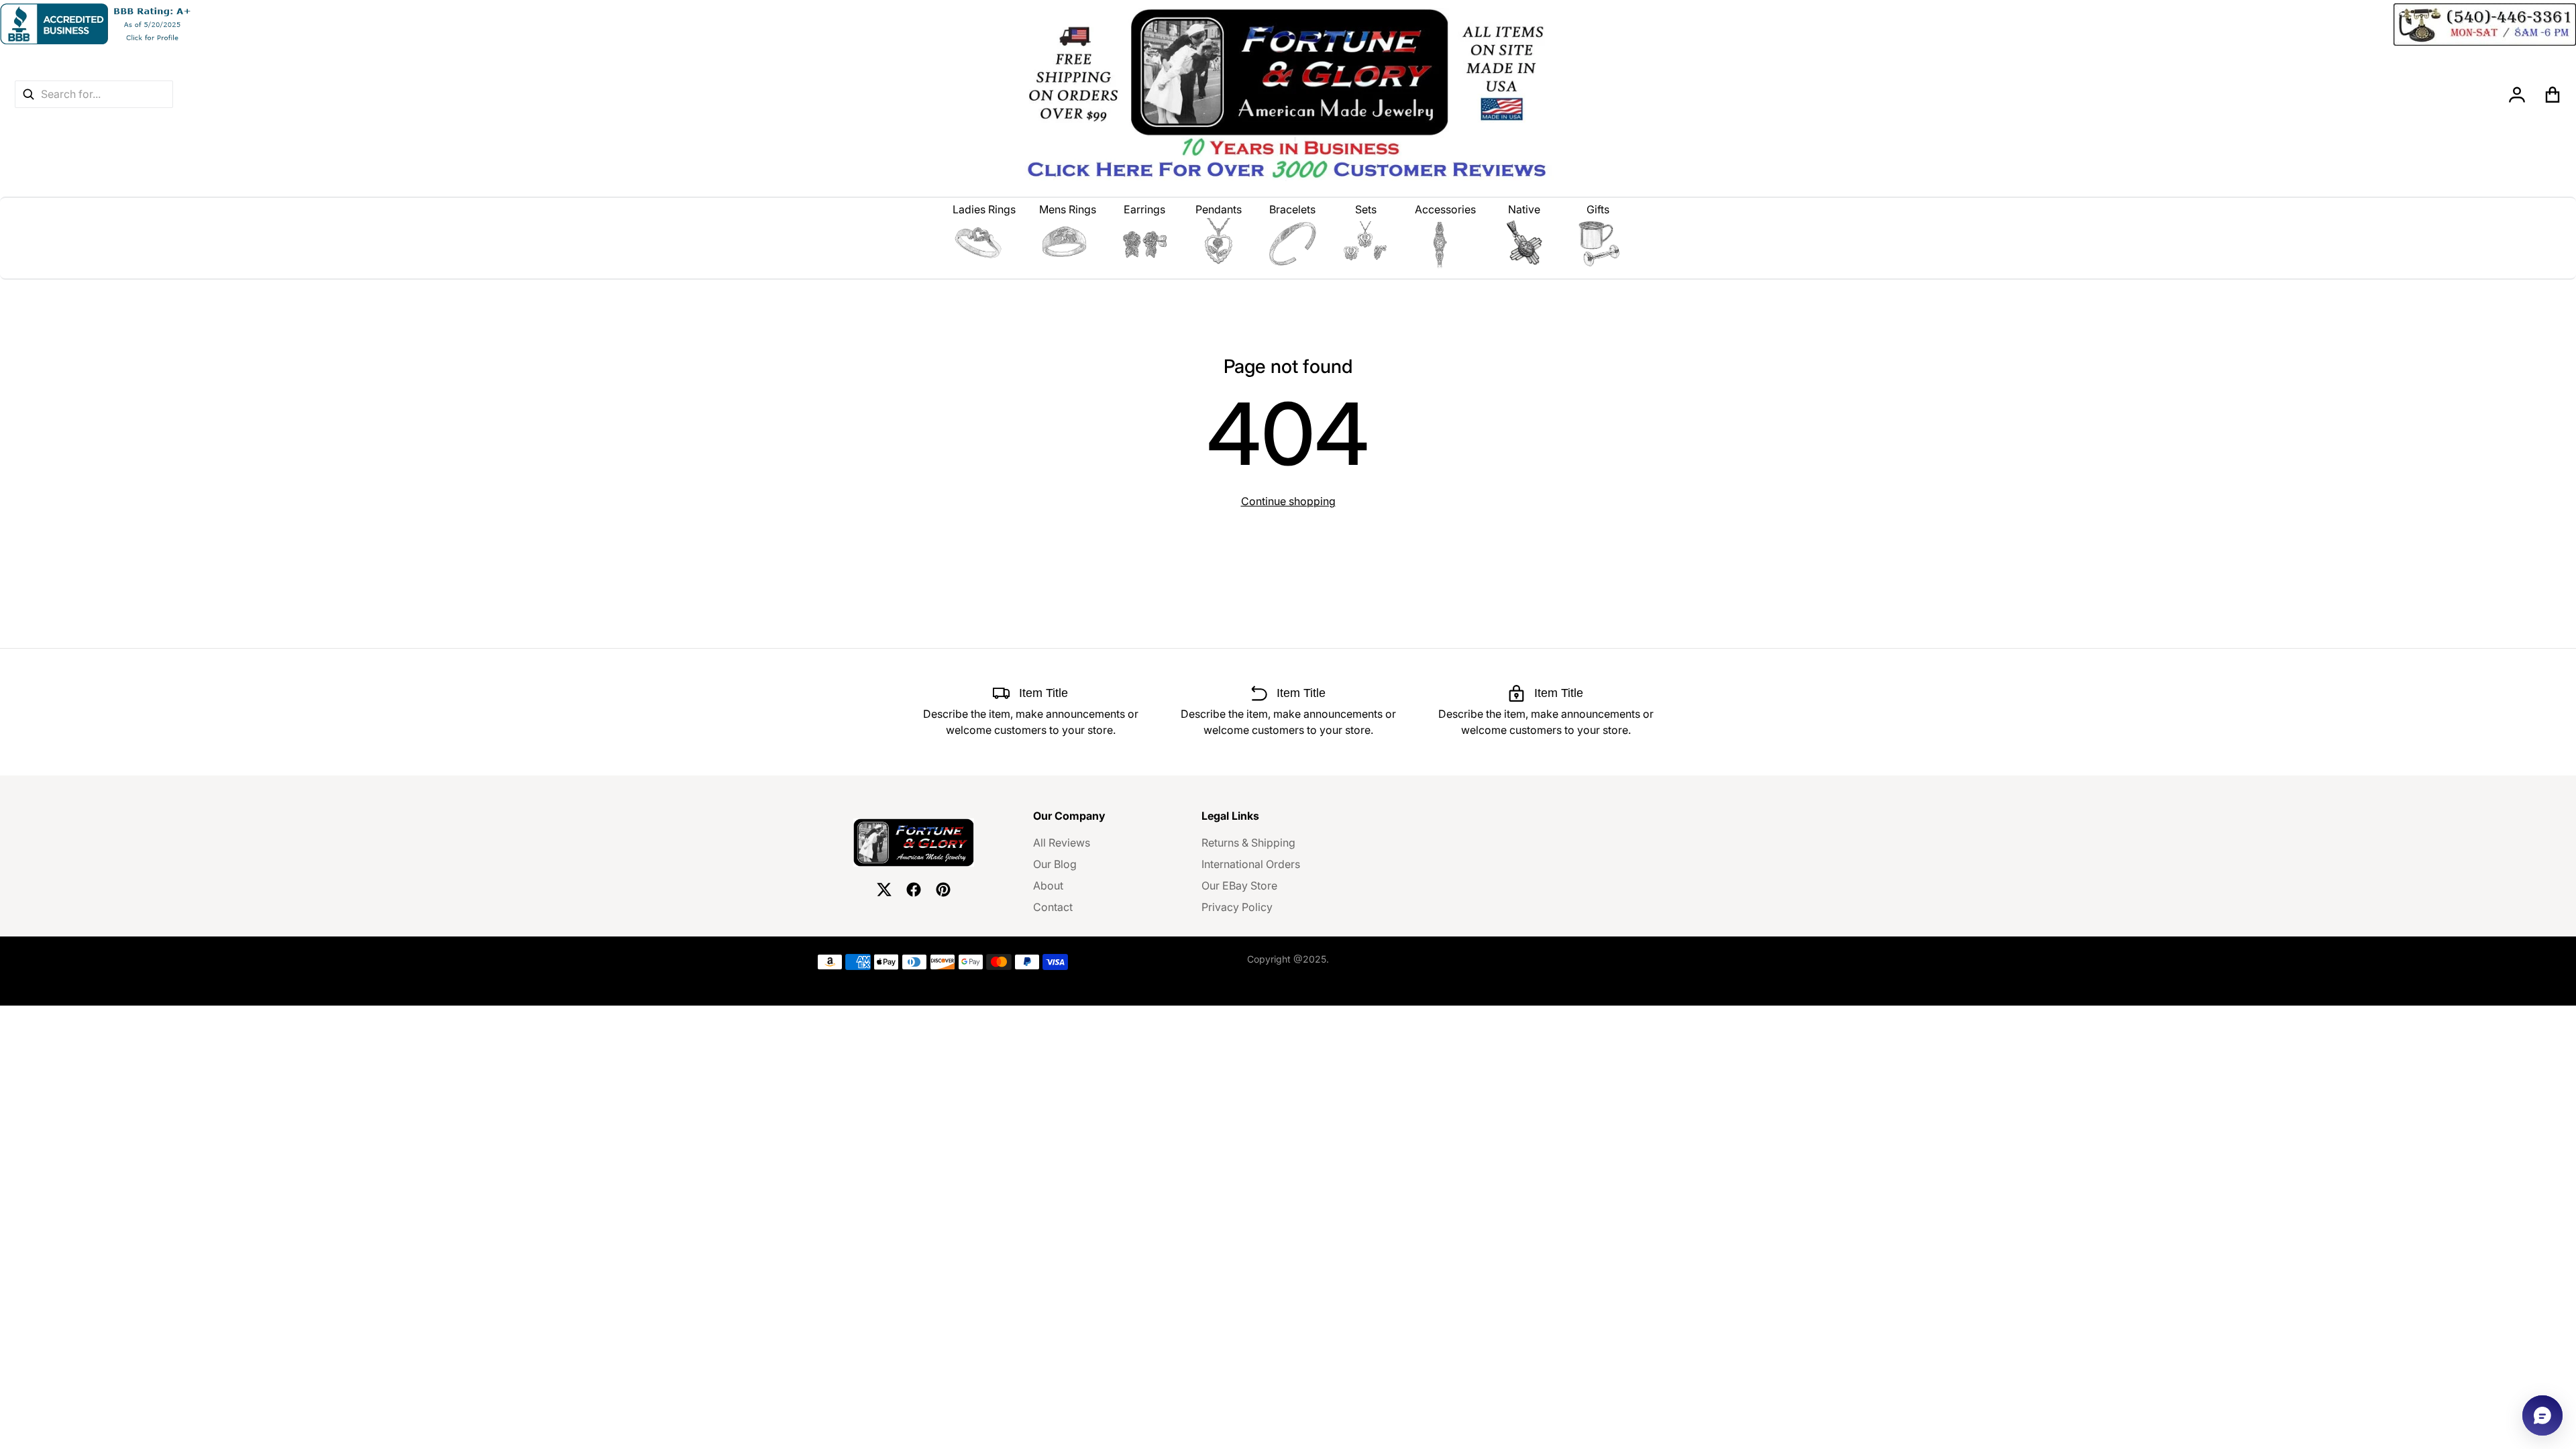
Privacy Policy (1237, 907)
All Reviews (1062, 843)
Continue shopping (1288, 501)
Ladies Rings (984, 209)
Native (1524, 209)
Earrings (1144, 209)
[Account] (2517, 95)
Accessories (1445, 209)
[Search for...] (28, 94)
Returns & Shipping (1248, 843)
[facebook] (914, 890)
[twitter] (884, 890)
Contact (1053, 907)
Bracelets (1292, 209)
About (1048, 885)
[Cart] (2553, 95)
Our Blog (1055, 864)
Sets (1366, 209)
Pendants (1219, 209)
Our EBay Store (1239, 885)
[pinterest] (943, 890)
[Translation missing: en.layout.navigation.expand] (984, 244)
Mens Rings (1068, 209)
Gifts (1598, 209)
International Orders (1251, 864)
